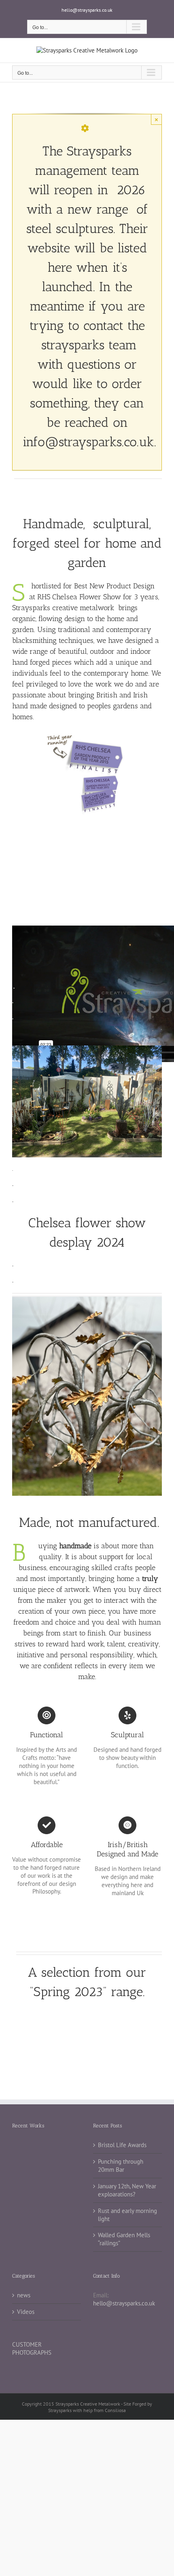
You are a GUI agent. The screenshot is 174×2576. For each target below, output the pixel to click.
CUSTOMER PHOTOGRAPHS (32, 2348)
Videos (26, 2312)
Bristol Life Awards (122, 2145)
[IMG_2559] (87, 1300)
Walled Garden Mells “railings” (124, 2239)
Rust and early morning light (127, 2215)
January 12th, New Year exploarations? (127, 2190)
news (24, 2295)
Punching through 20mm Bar (121, 2166)
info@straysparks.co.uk (88, 442)
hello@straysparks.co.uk (87, 10)
